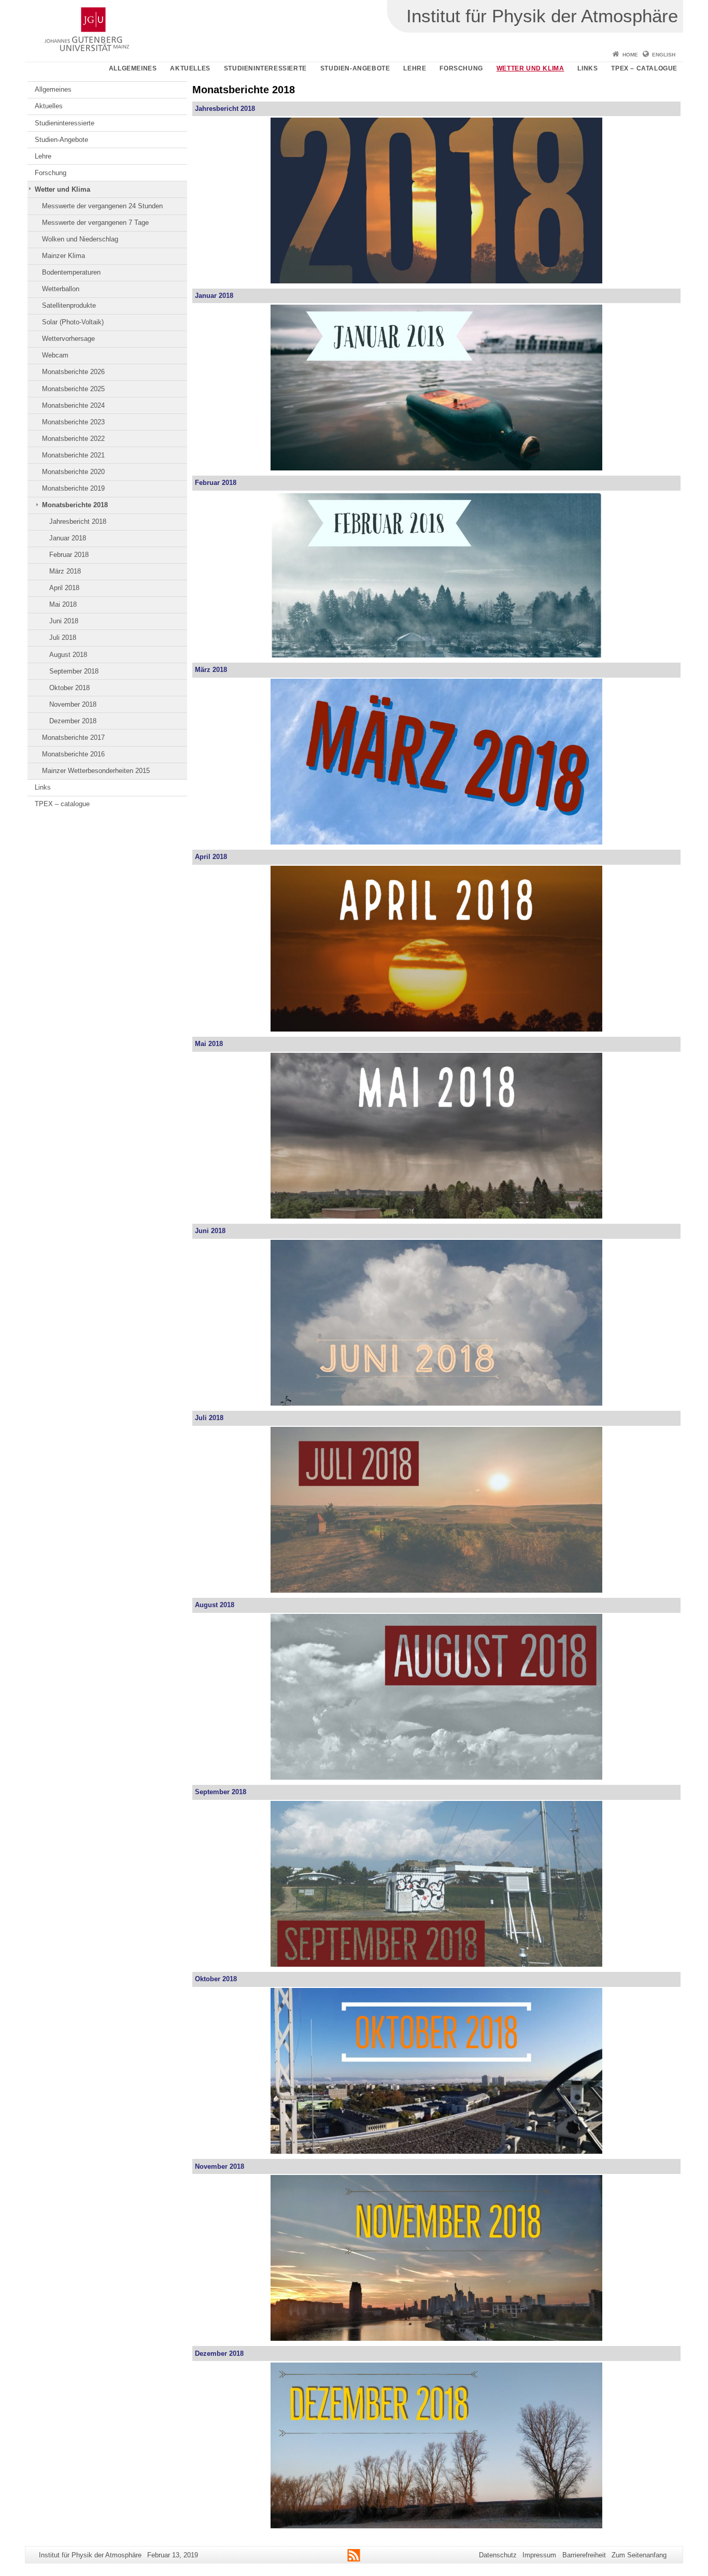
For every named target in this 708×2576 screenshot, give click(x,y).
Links (587, 68)
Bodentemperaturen (71, 272)
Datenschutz (498, 2555)
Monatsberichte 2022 (73, 439)
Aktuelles (190, 68)
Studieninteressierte (265, 68)
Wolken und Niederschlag (80, 239)
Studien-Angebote (355, 68)
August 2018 (68, 655)
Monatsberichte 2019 (73, 488)
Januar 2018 (68, 538)
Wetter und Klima (530, 68)
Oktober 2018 (69, 688)
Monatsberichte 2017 (73, 738)
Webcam (55, 355)
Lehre (415, 68)
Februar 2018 (69, 555)
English (664, 55)
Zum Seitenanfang (639, 2555)
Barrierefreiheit (584, 2555)
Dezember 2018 (73, 721)
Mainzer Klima (63, 256)
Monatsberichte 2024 (73, 405)
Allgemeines (133, 68)
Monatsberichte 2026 (73, 372)
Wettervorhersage (68, 339)
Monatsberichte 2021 (73, 455)
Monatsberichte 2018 (75, 505)
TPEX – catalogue (644, 68)
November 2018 (73, 704)
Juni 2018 (64, 621)
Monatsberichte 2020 (73, 472)
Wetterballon (61, 289)
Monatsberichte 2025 (73, 389)
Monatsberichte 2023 (73, 422)
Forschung (461, 68)
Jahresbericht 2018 (78, 521)
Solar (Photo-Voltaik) (73, 322)
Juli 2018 (63, 638)
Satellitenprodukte (69, 305)
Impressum (539, 2555)
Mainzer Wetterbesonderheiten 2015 (96, 771)
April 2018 (64, 588)
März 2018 (65, 571)
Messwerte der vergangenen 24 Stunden (102, 206)
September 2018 (74, 671)
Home (630, 55)
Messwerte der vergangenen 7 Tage (95, 223)
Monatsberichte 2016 (73, 754)
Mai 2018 (63, 604)
